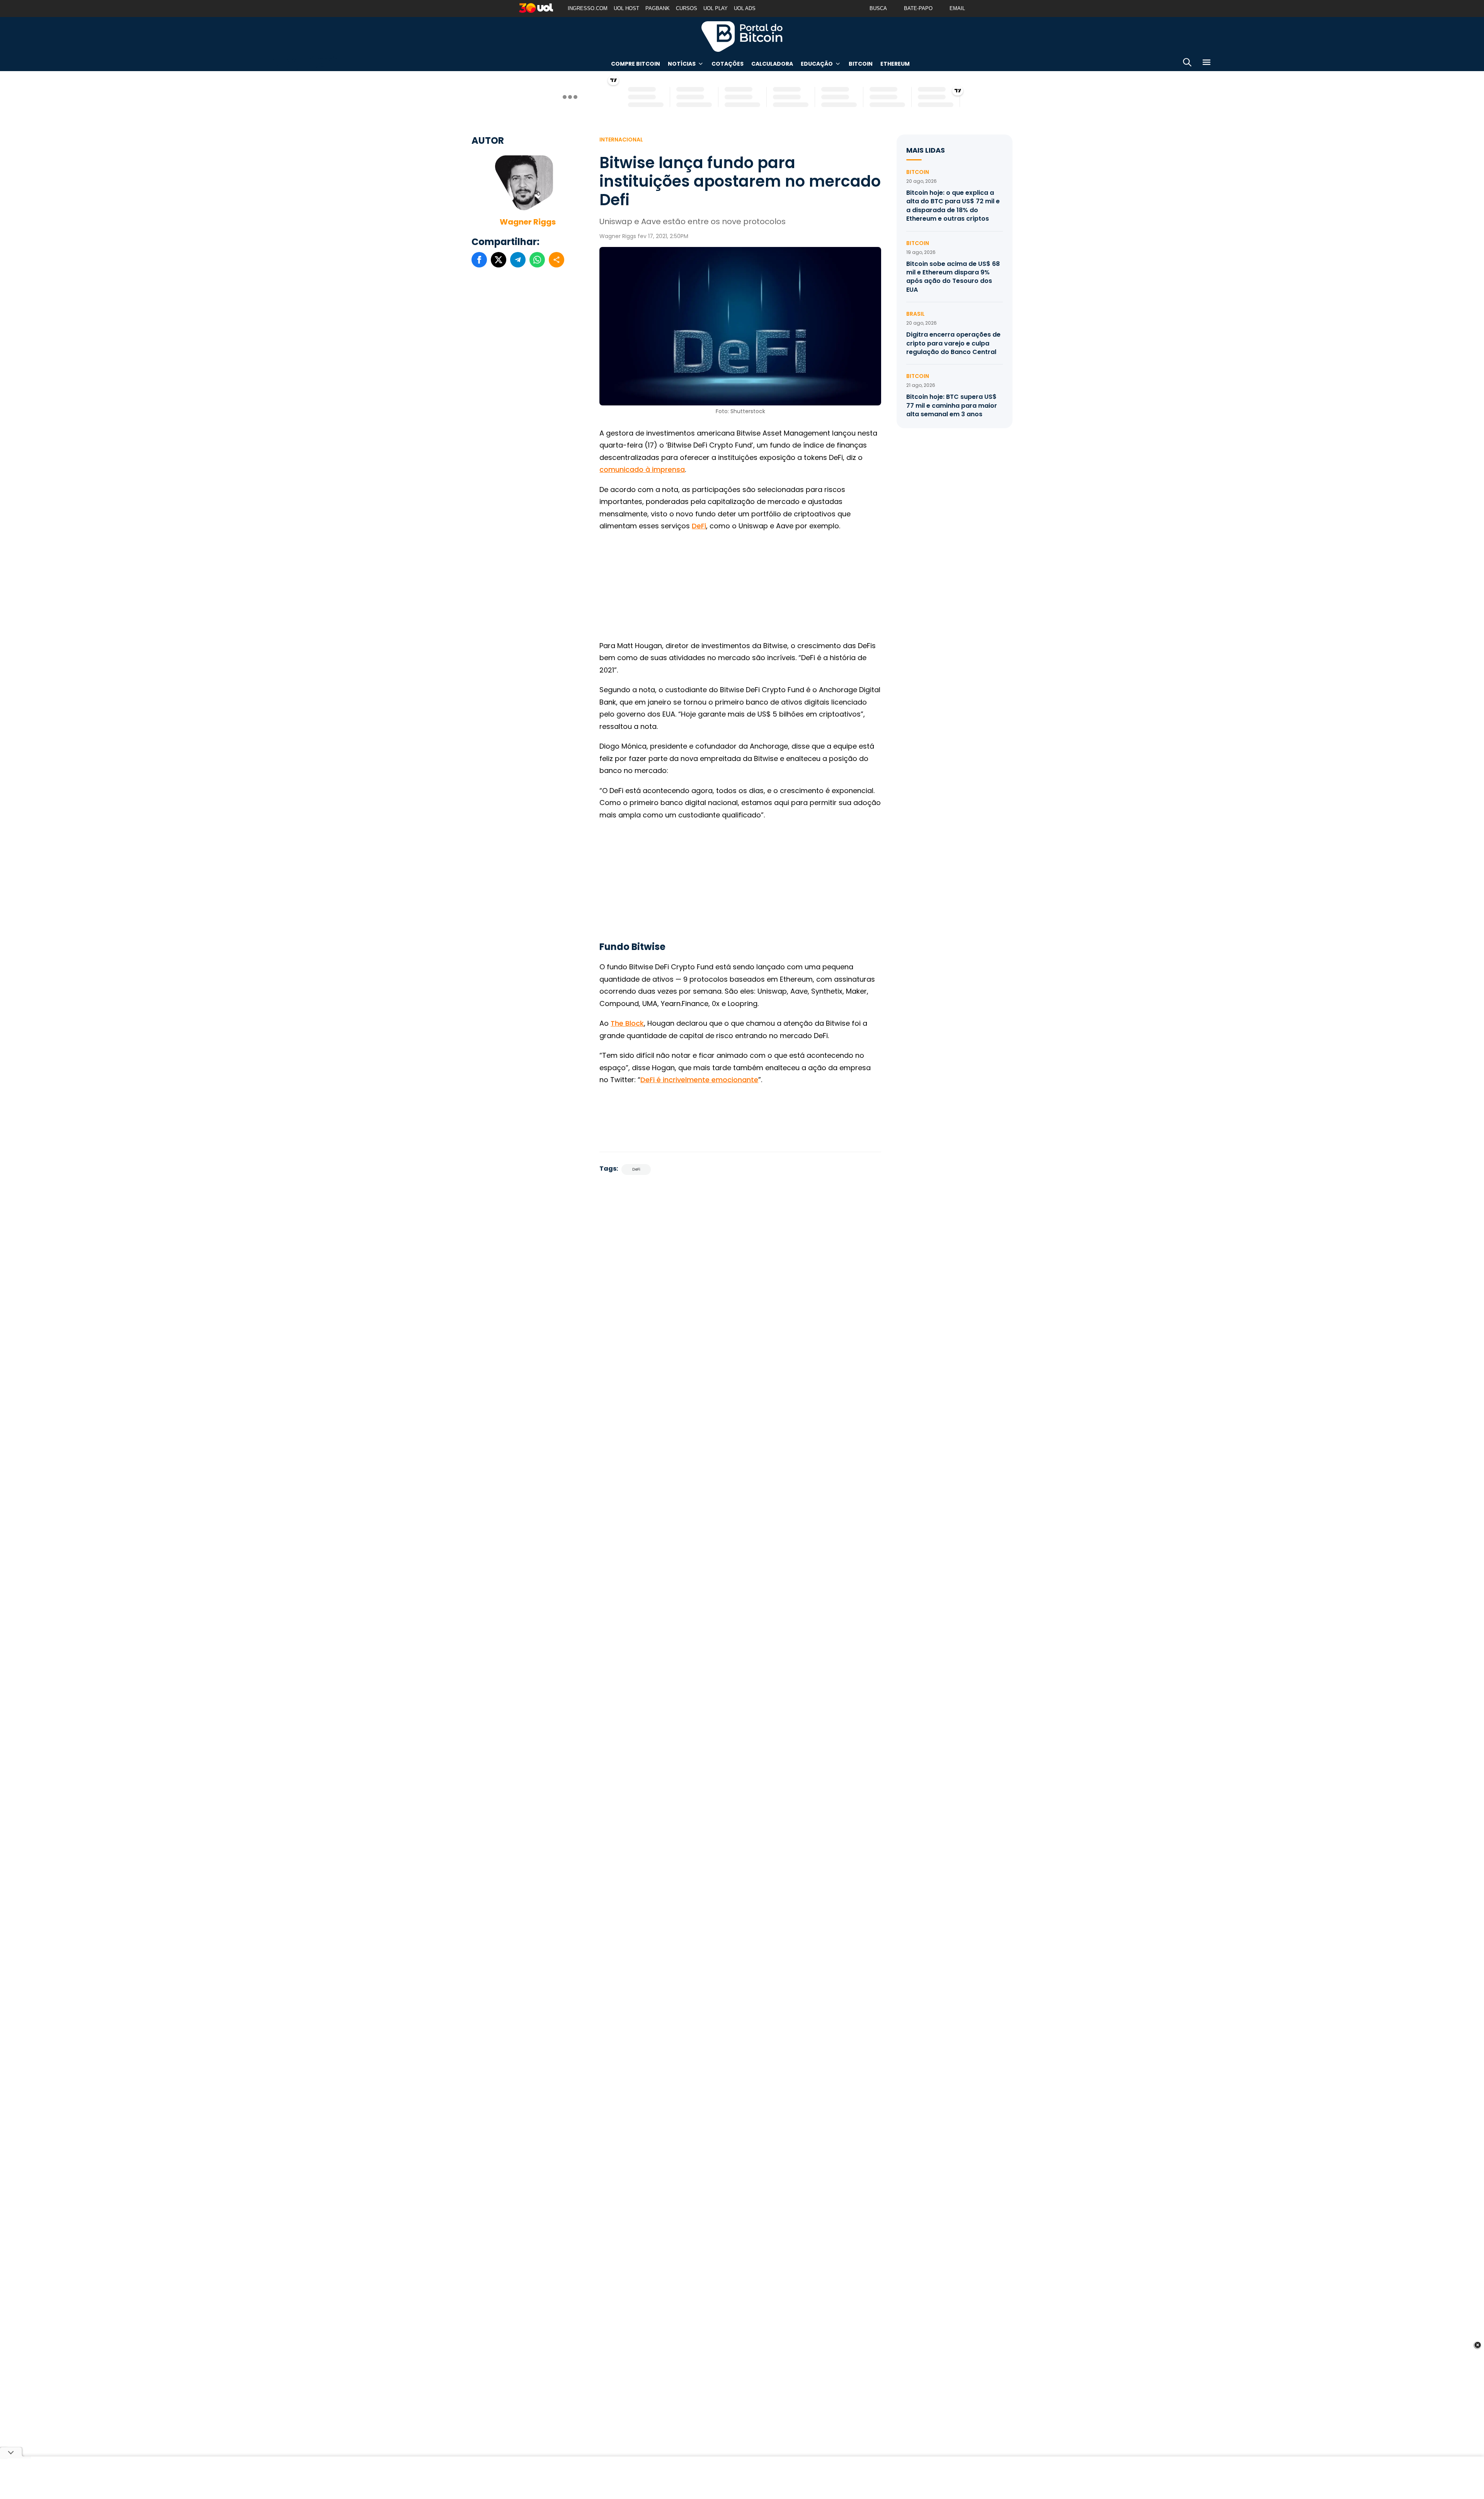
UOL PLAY (716, 8)
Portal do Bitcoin (742, 36)
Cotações (728, 64)
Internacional (621, 140)
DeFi (699, 526)
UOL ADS (745, 8)
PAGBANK (658, 8)
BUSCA (878, 8)
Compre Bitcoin (636, 64)
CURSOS (687, 8)
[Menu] (1207, 64)
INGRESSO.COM (588, 8)
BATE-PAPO (918, 8)
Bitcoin (861, 64)
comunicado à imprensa (642, 469)
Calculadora (772, 64)
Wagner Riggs (528, 222)
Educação (817, 64)
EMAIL (957, 8)
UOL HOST (626, 8)
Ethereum (895, 64)
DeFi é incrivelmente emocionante (699, 1080)
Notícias (682, 64)
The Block (627, 1023)
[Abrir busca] (1187, 64)
